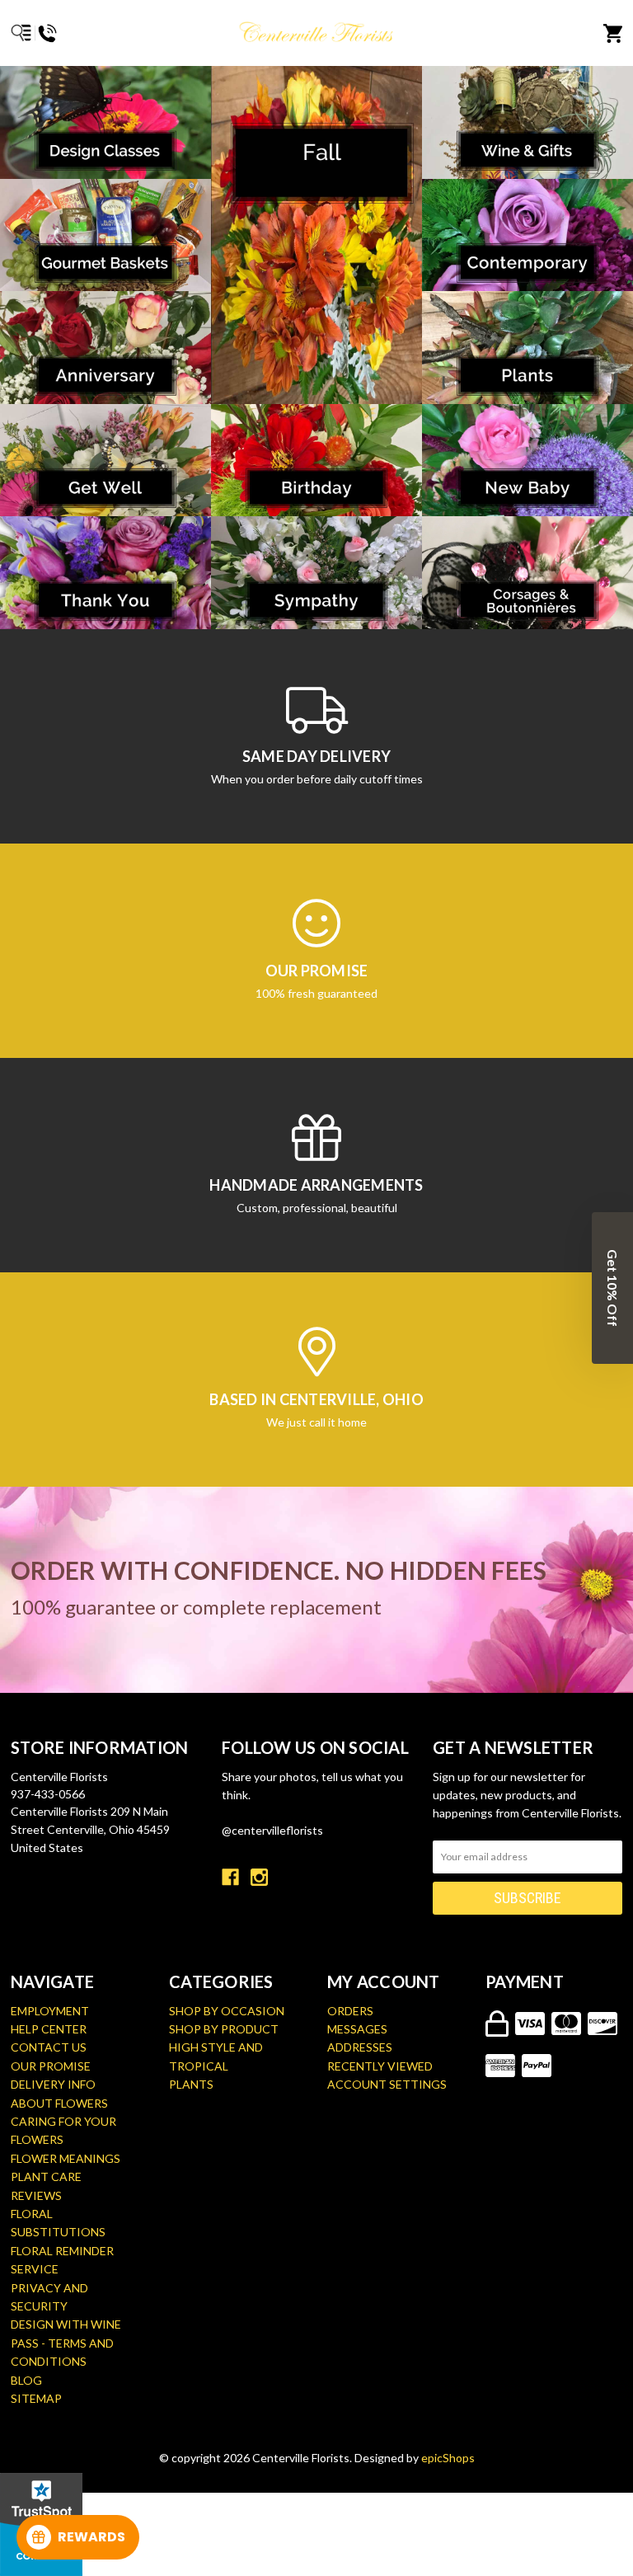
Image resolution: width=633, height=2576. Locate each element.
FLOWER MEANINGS (66, 2158)
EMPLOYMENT (50, 2011)
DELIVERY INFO (53, 2084)
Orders (350, 2011)
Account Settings (387, 2084)
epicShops (448, 2458)
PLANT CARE (46, 2176)
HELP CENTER (49, 2029)
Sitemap (36, 2398)
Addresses (360, 2047)
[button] (612, 1288)
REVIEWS (36, 2195)
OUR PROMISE (51, 2066)
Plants (191, 2084)
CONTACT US (49, 2047)
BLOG (26, 2380)
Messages (357, 2029)
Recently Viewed (380, 2066)
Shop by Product (224, 2029)
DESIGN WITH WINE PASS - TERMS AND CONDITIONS (66, 2343)
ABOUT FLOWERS (59, 2103)
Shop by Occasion (227, 2011)
